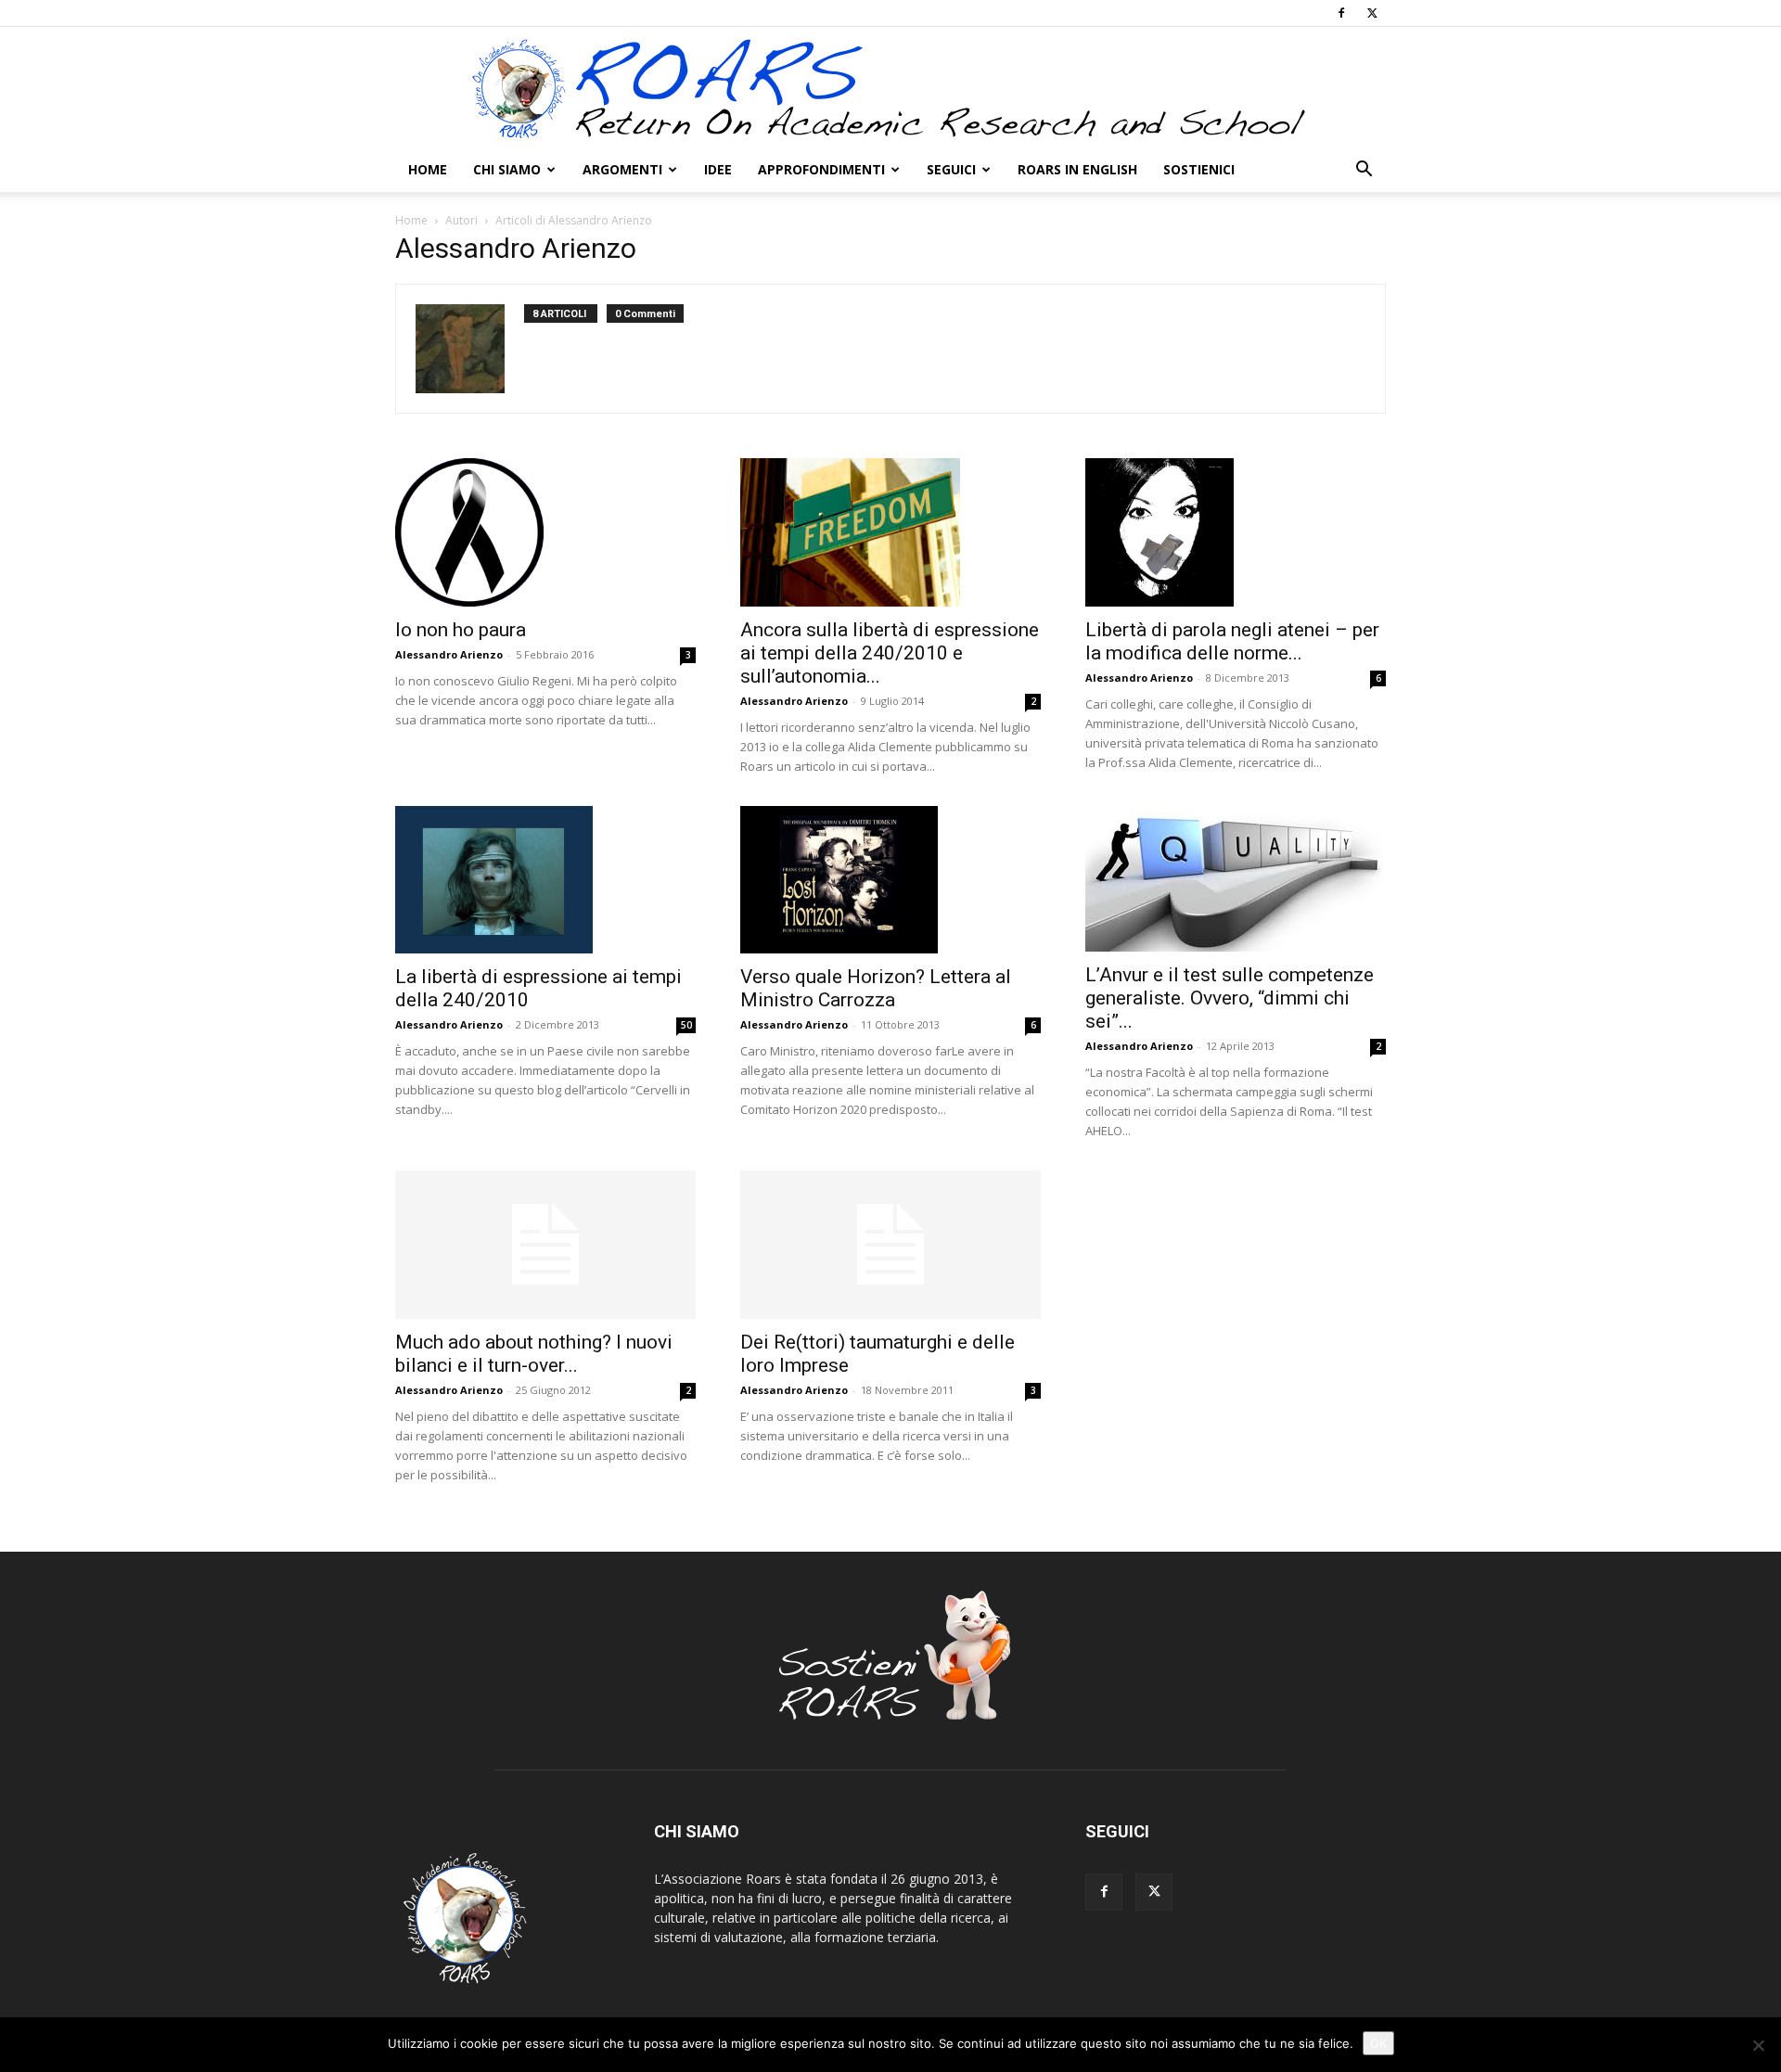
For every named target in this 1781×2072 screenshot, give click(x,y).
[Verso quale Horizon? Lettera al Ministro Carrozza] (890, 880)
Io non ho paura (461, 630)
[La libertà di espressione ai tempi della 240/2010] (545, 880)
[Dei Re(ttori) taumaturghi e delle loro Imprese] (890, 1245)
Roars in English (1077, 169)
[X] (1372, 13)
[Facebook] (1341, 13)
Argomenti (622, 169)
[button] (1364, 171)
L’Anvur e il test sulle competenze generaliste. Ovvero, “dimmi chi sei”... (1230, 998)
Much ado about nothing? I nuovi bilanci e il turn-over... (534, 1354)
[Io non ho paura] (545, 532)
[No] (1758, 2045)
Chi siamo (507, 169)
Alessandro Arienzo (449, 654)
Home (428, 169)
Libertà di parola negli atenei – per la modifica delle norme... (1232, 641)
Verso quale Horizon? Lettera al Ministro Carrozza (876, 988)
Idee (718, 169)
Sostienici (1199, 169)
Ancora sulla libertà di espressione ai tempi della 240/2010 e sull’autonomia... (890, 653)
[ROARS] (890, 88)
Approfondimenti (821, 169)
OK (1378, 2043)
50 (686, 1025)
